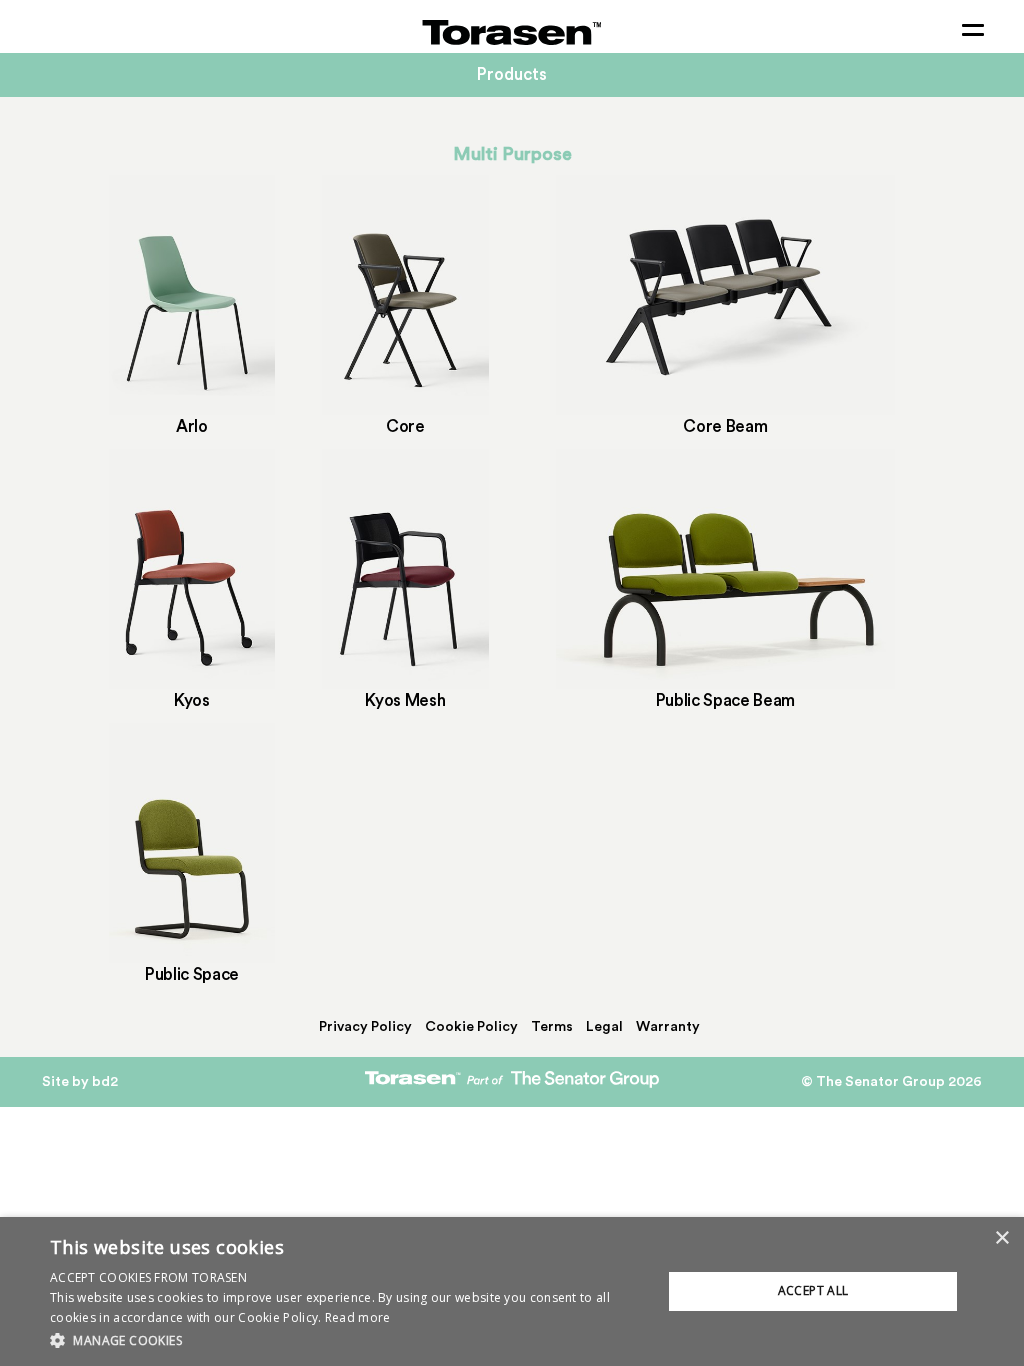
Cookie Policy (471, 1027)
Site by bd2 (80, 1082)
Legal (604, 1027)
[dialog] (512, 1291)
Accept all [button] (813, 1290)
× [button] (1001, 1238)
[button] (347, 1339)
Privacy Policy (365, 1027)
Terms (552, 1027)
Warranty (668, 1027)
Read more (358, 1317)
